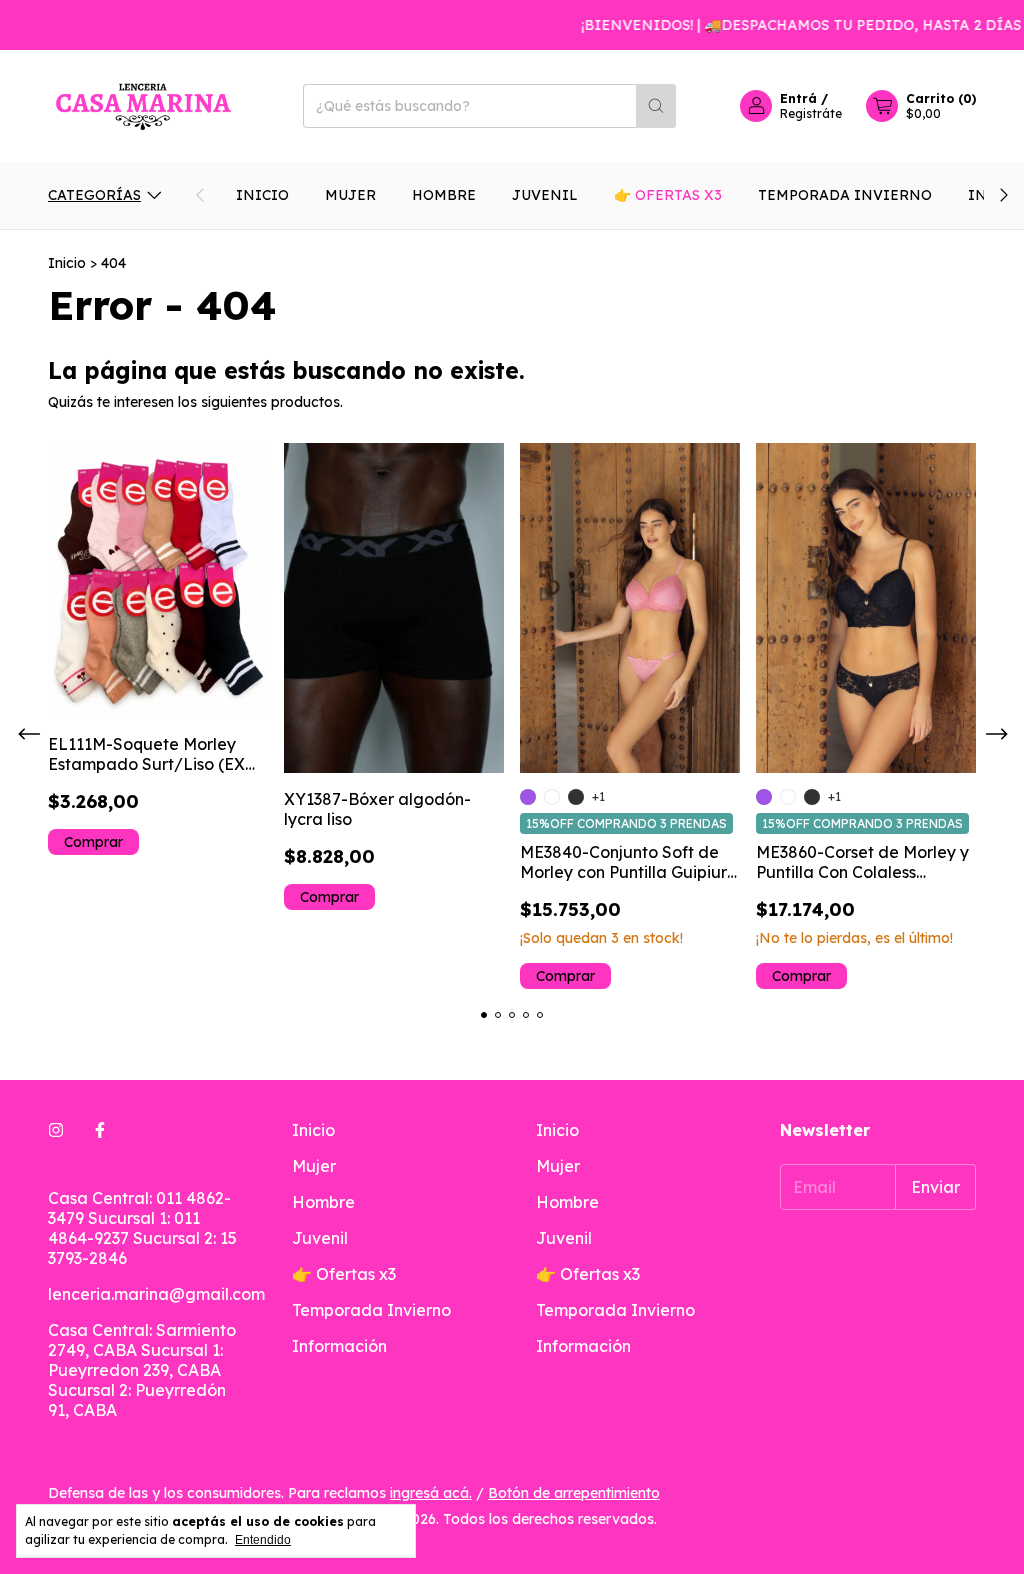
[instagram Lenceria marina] (56, 1130)
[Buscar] (656, 106)
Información (339, 1346)
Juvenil (545, 195)
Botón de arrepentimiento (574, 1493)
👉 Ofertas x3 (668, 195)
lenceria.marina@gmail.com (156, 1294)
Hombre (444, 195)
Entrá (798, 98)
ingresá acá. (431, 1493)
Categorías (94, 195)
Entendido (263, 1540)
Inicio (262, 195)
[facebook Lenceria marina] (100, 1130)
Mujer (350, 195)
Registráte (811, 113)
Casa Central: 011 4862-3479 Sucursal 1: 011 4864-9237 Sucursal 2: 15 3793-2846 (142, 1228)
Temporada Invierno (845, 195)
